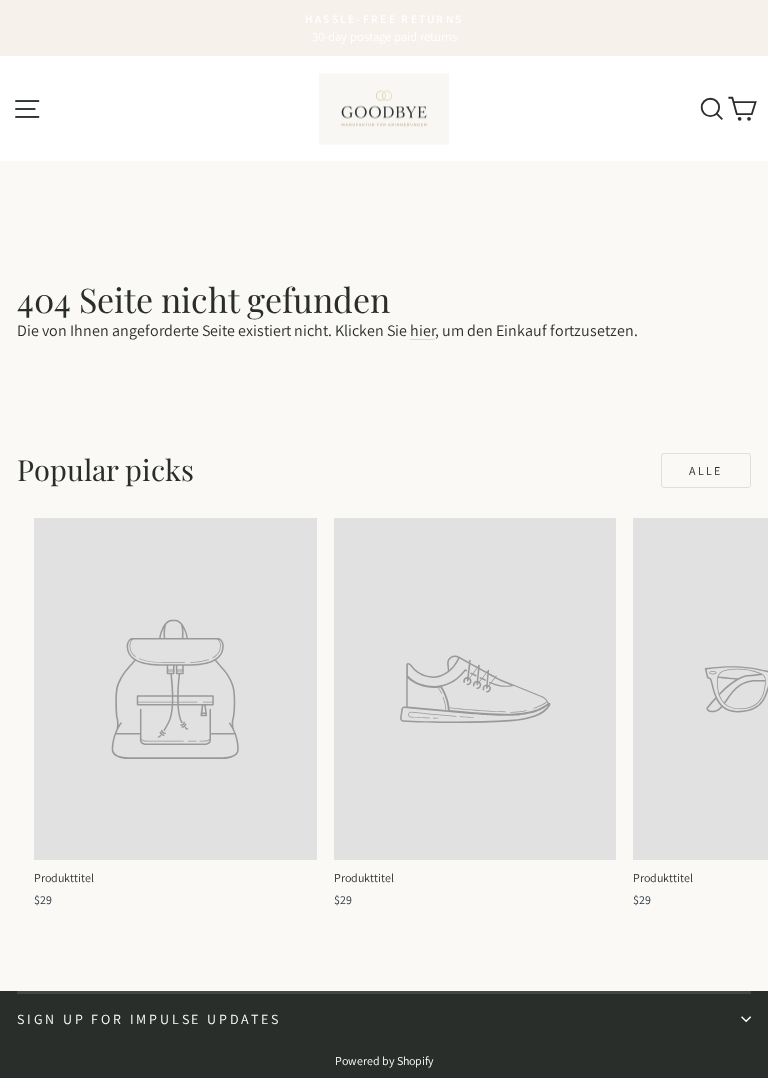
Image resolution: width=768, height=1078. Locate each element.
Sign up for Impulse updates (149, 1019)
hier (422, 330)
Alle (706, 470)
